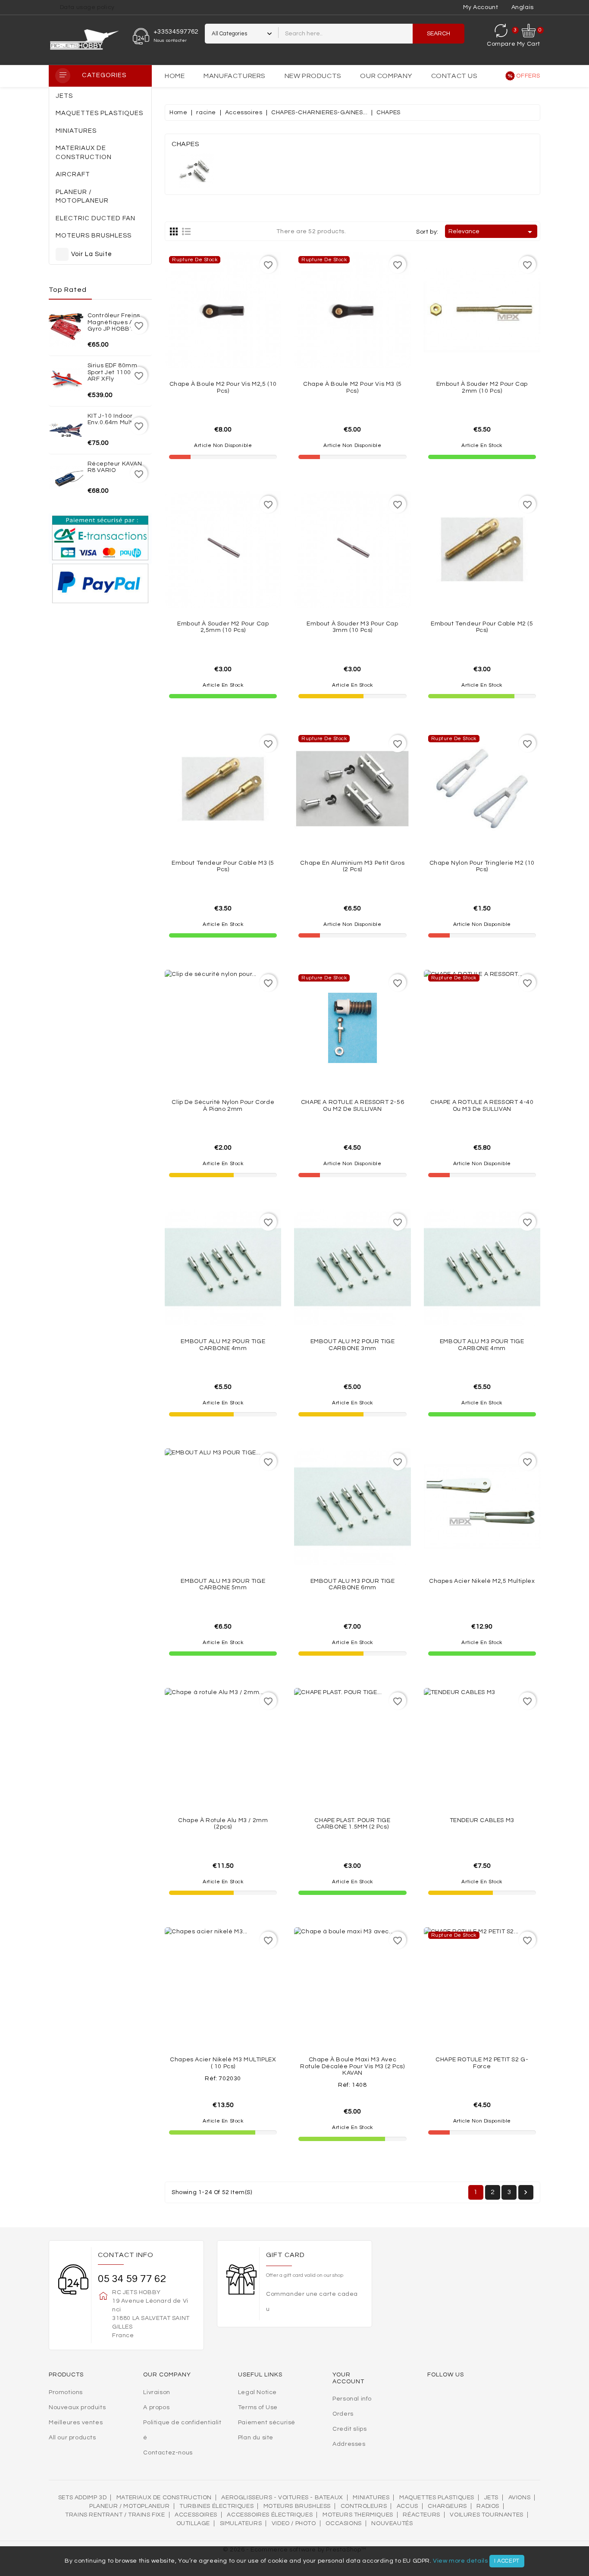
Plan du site (256, 2438)
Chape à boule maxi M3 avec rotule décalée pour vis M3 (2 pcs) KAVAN (352, 2066)
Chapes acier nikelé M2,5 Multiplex (482, 1581)
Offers (528, 76)
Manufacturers (235, 76)
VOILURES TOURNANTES (486, 2515)
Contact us (454, 76)
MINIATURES (371, 2498)
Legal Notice (257, 2392)
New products (313, 76)
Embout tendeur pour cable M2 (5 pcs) (482, 627)
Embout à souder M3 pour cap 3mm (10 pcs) (352, 627)
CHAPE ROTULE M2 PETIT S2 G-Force (482, 2063)
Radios (488, 2506)
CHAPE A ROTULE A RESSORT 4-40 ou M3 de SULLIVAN (482, 1105)
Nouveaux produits (77, 2407)
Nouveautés (392, 2523)
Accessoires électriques (270, 2515)
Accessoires (196, 2515)
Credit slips (349, 2429)
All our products (72, 2438)
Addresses (349, 2444)
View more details (460, 2561)
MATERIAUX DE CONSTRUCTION (164, 2498)
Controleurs (364, 2506)
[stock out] (242, 345)
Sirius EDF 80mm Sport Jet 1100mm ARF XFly (115, 372)
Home (175, 76)
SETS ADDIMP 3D (82, 2498)
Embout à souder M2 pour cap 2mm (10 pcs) (482, 387)
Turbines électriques (216, 2506)
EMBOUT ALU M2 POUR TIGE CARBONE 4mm (223, 1345)
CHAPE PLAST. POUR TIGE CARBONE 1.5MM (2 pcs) (352, 1824)
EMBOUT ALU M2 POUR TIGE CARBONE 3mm (353, 1345)
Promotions (66, 2392)
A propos (156, 2407)
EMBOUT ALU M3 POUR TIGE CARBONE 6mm (353, 1584)
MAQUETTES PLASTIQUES (437, 2498)
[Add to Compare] (223, 345)
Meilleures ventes (76, 2423)
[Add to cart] (501, 345)
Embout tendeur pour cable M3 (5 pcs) (223, 866)
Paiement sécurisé (267, 2423)
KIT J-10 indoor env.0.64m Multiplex (117, 419)
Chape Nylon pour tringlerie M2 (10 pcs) (482, 866)
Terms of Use (258, 2407)
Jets (491, 2498)
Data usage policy (87, 7)
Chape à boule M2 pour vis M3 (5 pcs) (352, 387)
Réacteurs (421, 2515)
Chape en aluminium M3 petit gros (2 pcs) (352, 866)
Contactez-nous (168, 2453)
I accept (507, 2561)
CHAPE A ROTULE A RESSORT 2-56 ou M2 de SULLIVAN (352, 1105)
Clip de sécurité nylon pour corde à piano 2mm (223, 1105)
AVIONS (520, 2498)
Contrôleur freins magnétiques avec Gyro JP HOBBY (116, 322)
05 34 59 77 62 (132, 2279)
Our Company (386, 76)
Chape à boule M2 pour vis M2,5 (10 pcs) (223, 387)
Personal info (352, 2399)
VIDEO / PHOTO (294, 2523)
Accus (407, 2506)
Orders (343, 2414)
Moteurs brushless (297, 2506)
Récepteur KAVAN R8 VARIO (115, 467)
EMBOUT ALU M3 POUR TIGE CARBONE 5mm (223, 1584)
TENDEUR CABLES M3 (482, 1820)
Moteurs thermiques (358, 2515)
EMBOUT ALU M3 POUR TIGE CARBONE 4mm (482, 1345)
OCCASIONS (343, 2523)
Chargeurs (447, 2506)
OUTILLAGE (193, 2523)
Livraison (157, 2392)
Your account (348, 2378)
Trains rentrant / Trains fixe (115, 2515)
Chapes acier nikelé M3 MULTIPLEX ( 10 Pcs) (223, 2063)
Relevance (492, 232)
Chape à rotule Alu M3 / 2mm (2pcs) (223, 1824)
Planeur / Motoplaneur (130, 2506)
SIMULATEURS (241, 2523)
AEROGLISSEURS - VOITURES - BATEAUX (282, 2498)
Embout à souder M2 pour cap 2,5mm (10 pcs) (223, 627)
